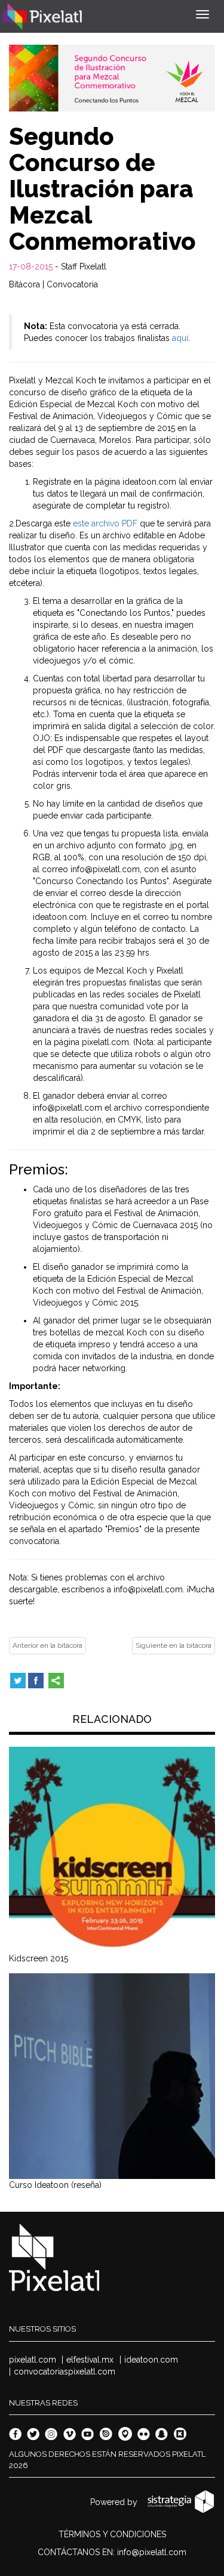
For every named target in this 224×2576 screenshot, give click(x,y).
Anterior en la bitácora (47, 1645)
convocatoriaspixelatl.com (65, 2372)
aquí (180, 338)
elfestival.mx (90, 2360)
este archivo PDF (105, 523)
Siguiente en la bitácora (174, 1645)
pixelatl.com (33, 2360)
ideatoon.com (151, 2360)
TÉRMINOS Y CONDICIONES (112, 2534)
